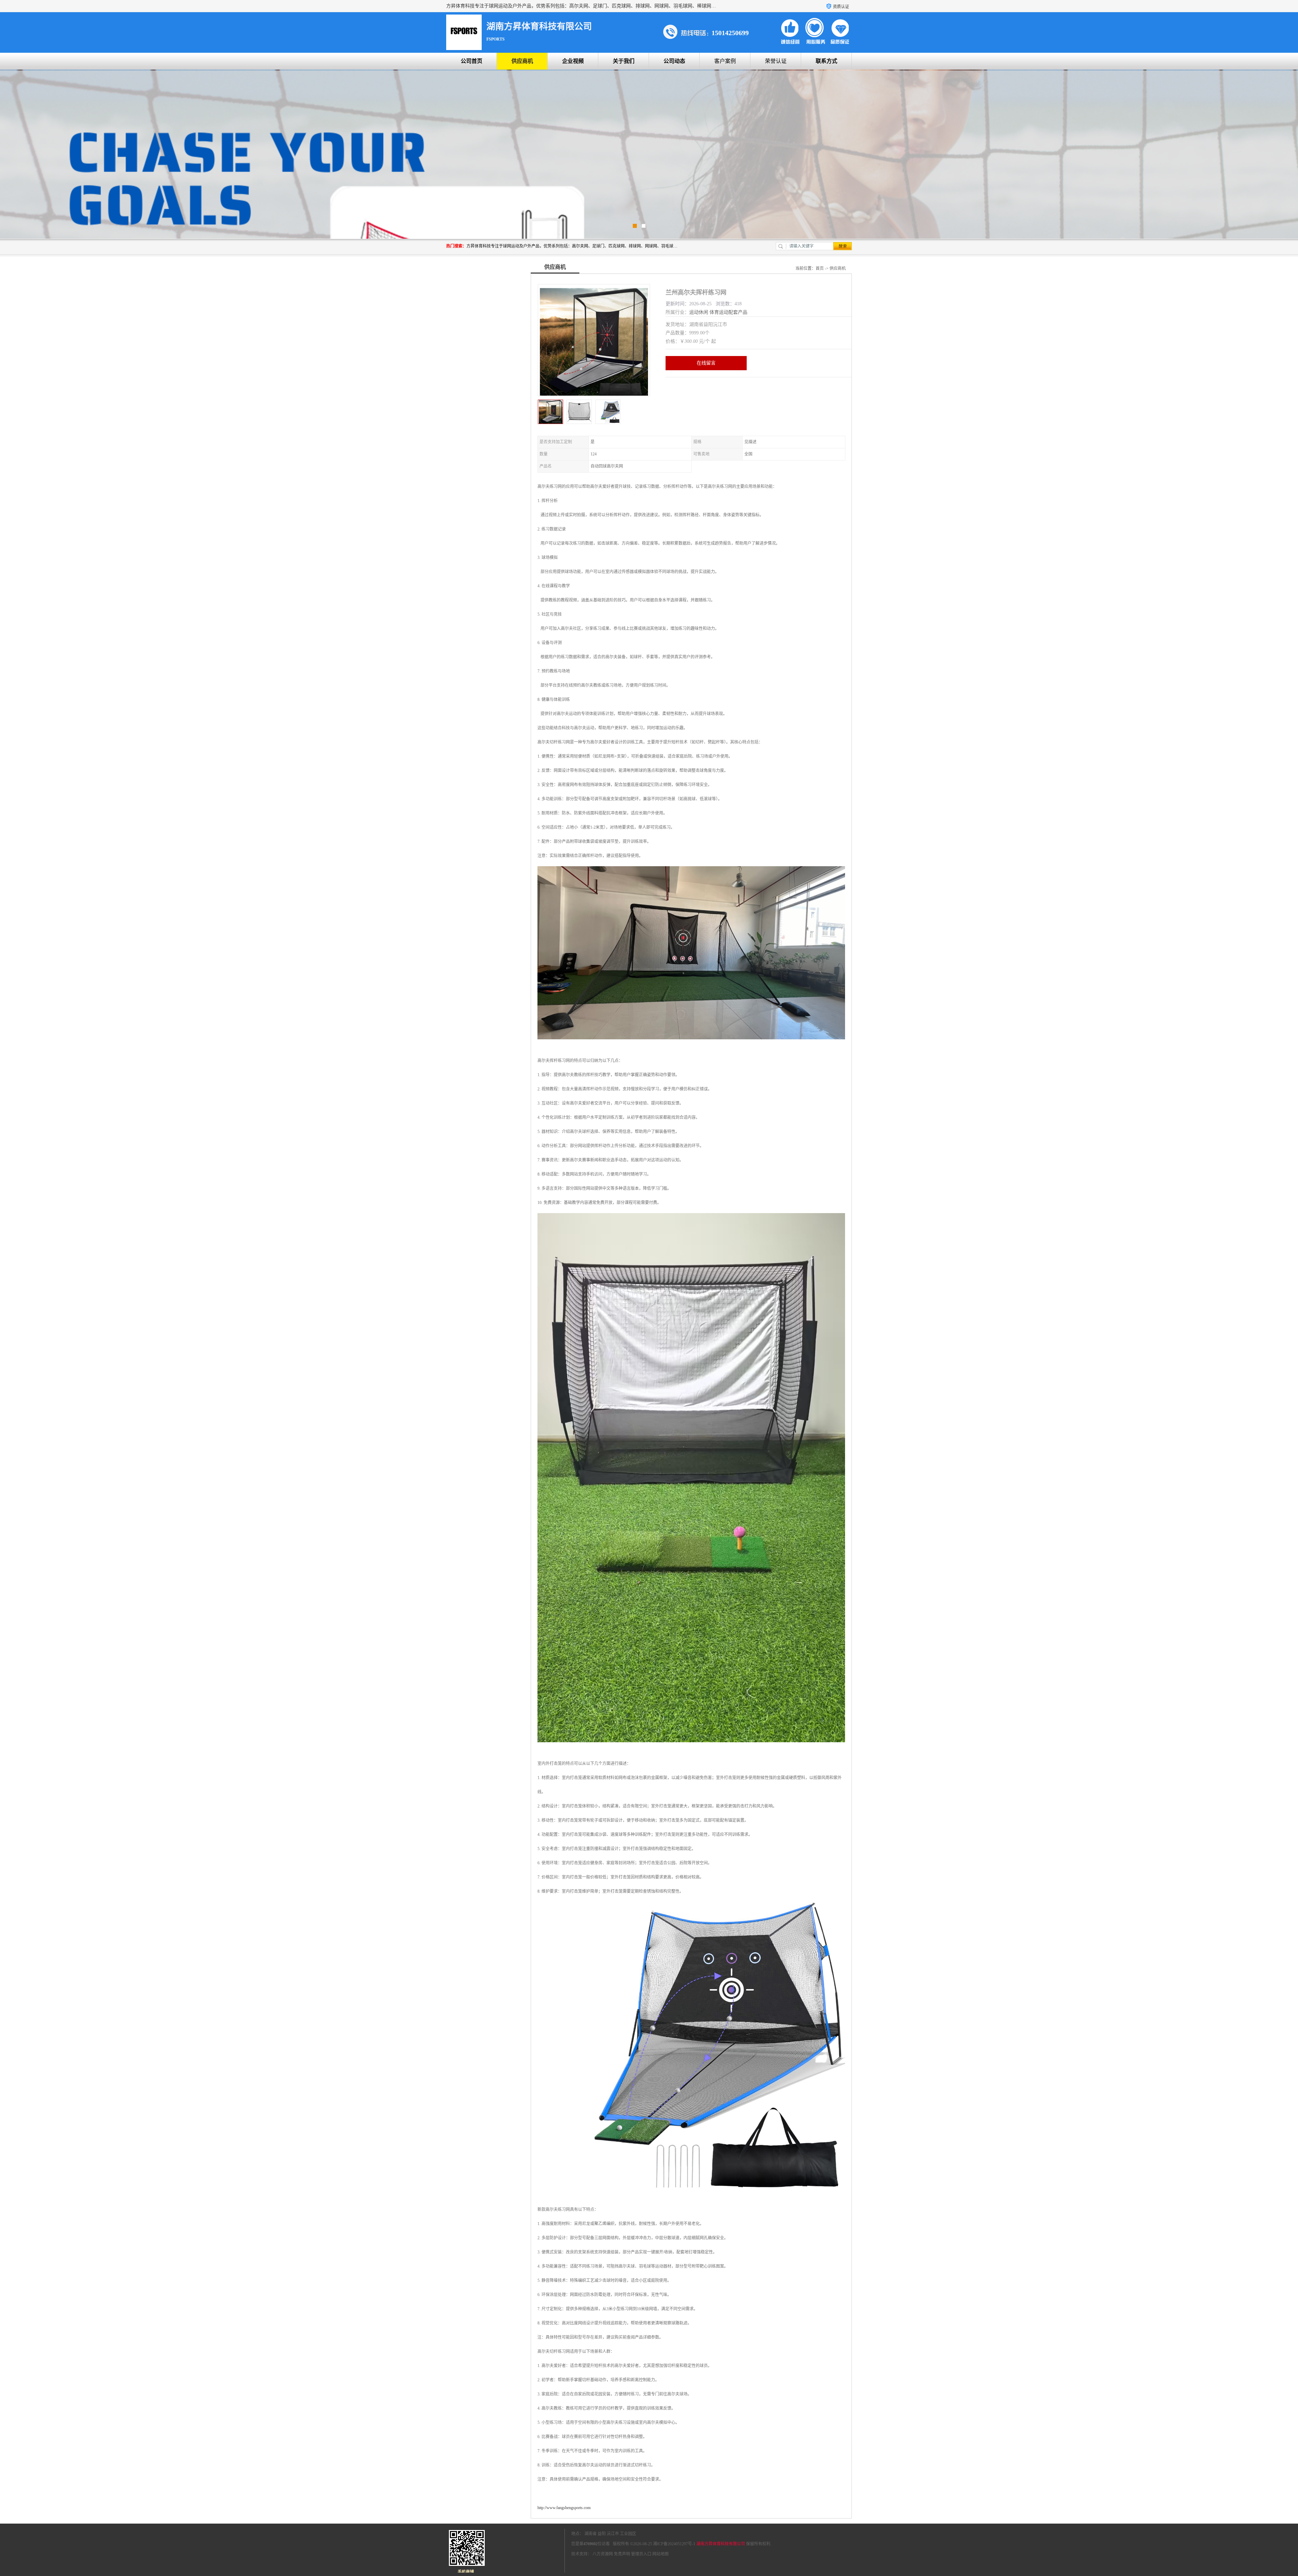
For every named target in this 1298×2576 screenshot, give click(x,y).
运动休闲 (699, 312)
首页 (820, 268)
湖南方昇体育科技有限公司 (721, 2544)
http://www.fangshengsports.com (564, 2508)
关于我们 (624, 61)
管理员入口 (641, 2554)
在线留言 (706, 363)
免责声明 (622, 2554)
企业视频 (573, 61)
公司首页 (472, 61)
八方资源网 (603, 2554)
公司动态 (674, 61)
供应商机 (522, 61)
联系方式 (826, 61)
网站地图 (660, 2554)
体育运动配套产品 (728, 312)
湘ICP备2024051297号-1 (674, 2544)
